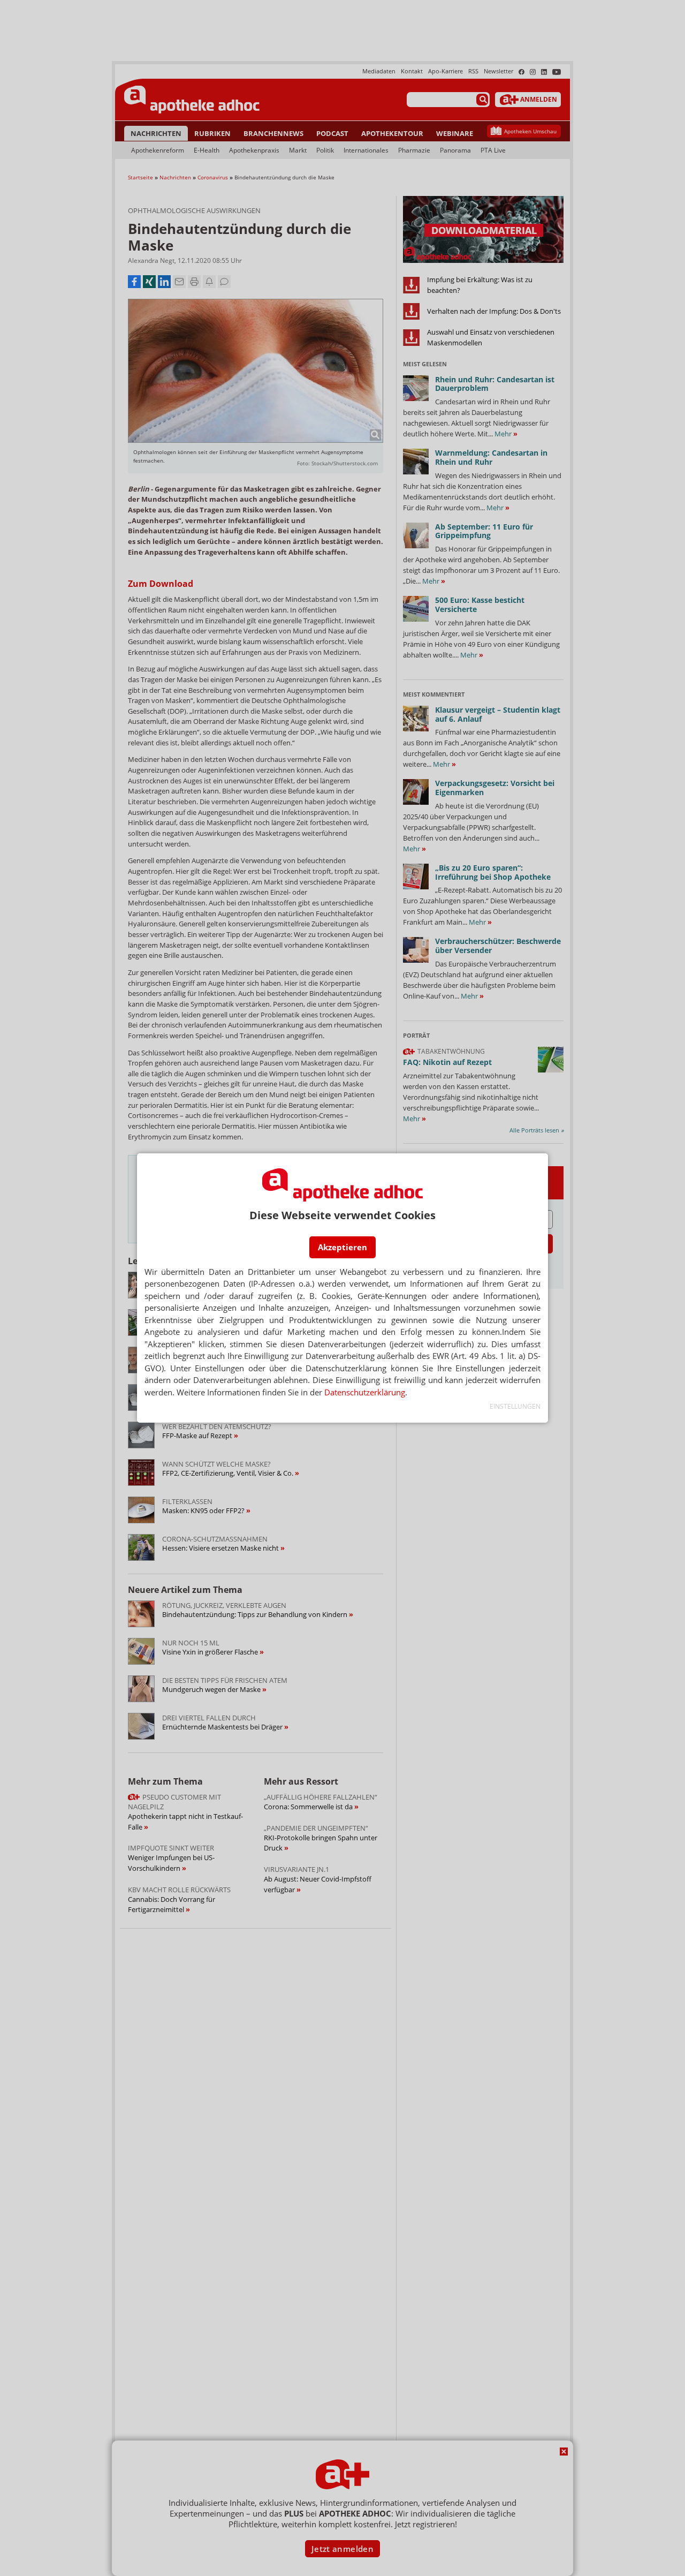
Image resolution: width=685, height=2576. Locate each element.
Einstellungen (515, 1406)
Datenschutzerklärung (365, 1392)
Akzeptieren (342, 1247)
